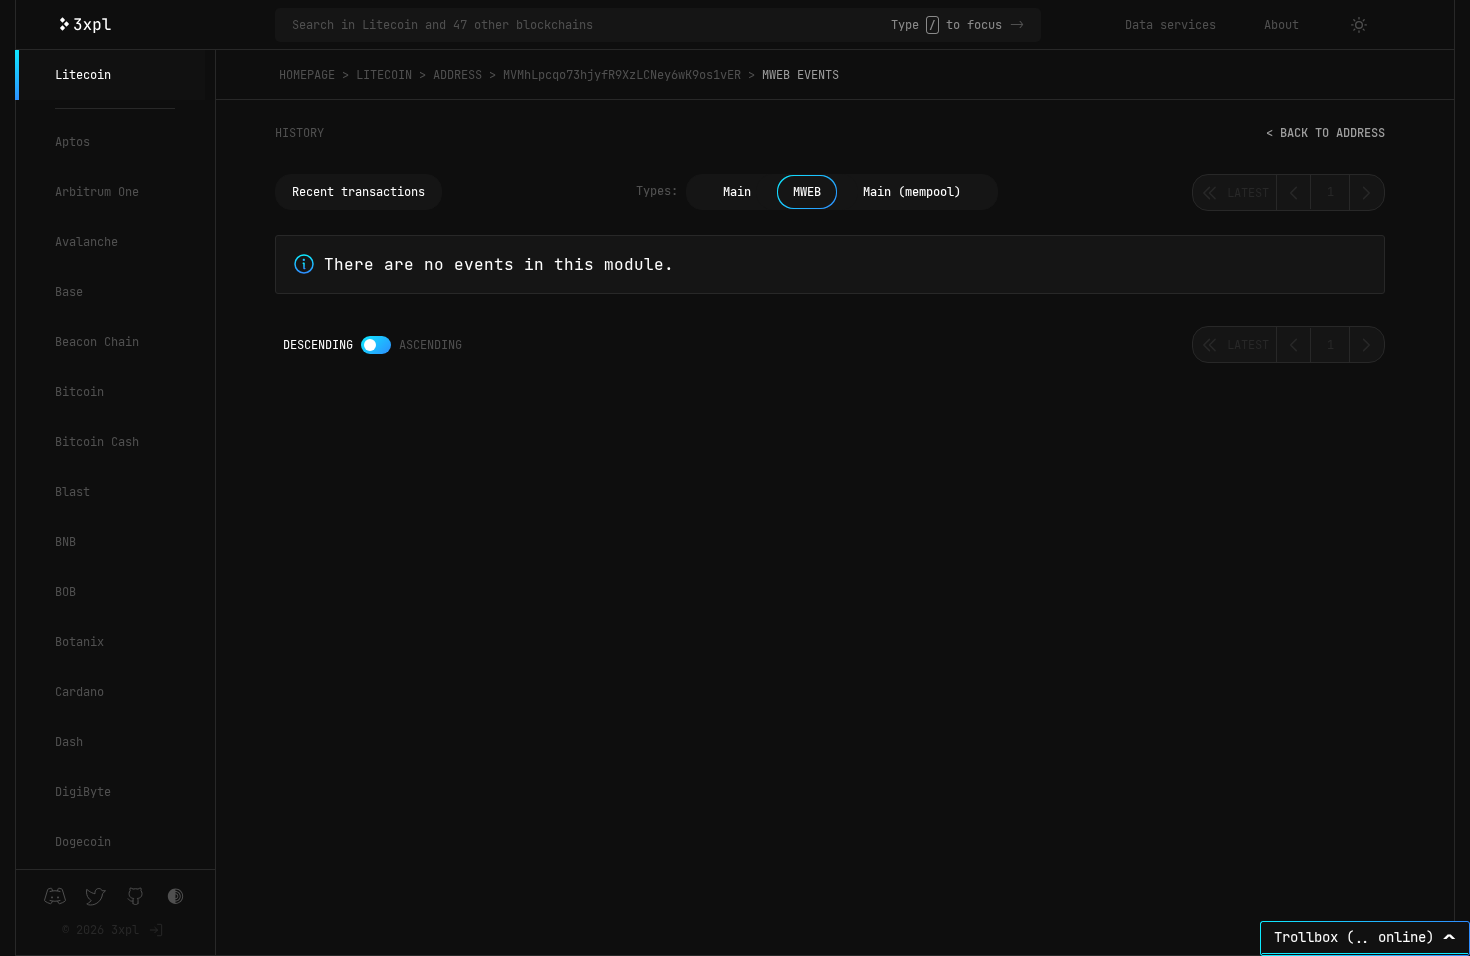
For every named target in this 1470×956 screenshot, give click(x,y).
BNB (65, 542)
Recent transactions (358, 192)
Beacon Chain (97, 342)
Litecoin (83, 75)
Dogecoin (83, 842)
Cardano (79, 692)
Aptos (72, 142)
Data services (1170, 25)
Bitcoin (79, 392)
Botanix (79, 642)
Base (69, 292)
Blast (72, 492)
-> (1017, 25)
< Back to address (1325, 133)
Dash (69, 742)
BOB (65, 592)
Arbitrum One (97, 192)
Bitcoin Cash (97, 442)
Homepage (307, 75)
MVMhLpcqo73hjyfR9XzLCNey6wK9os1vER (622, 75)
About (1281, 25)
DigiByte (83, 792)
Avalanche (86, 242)
